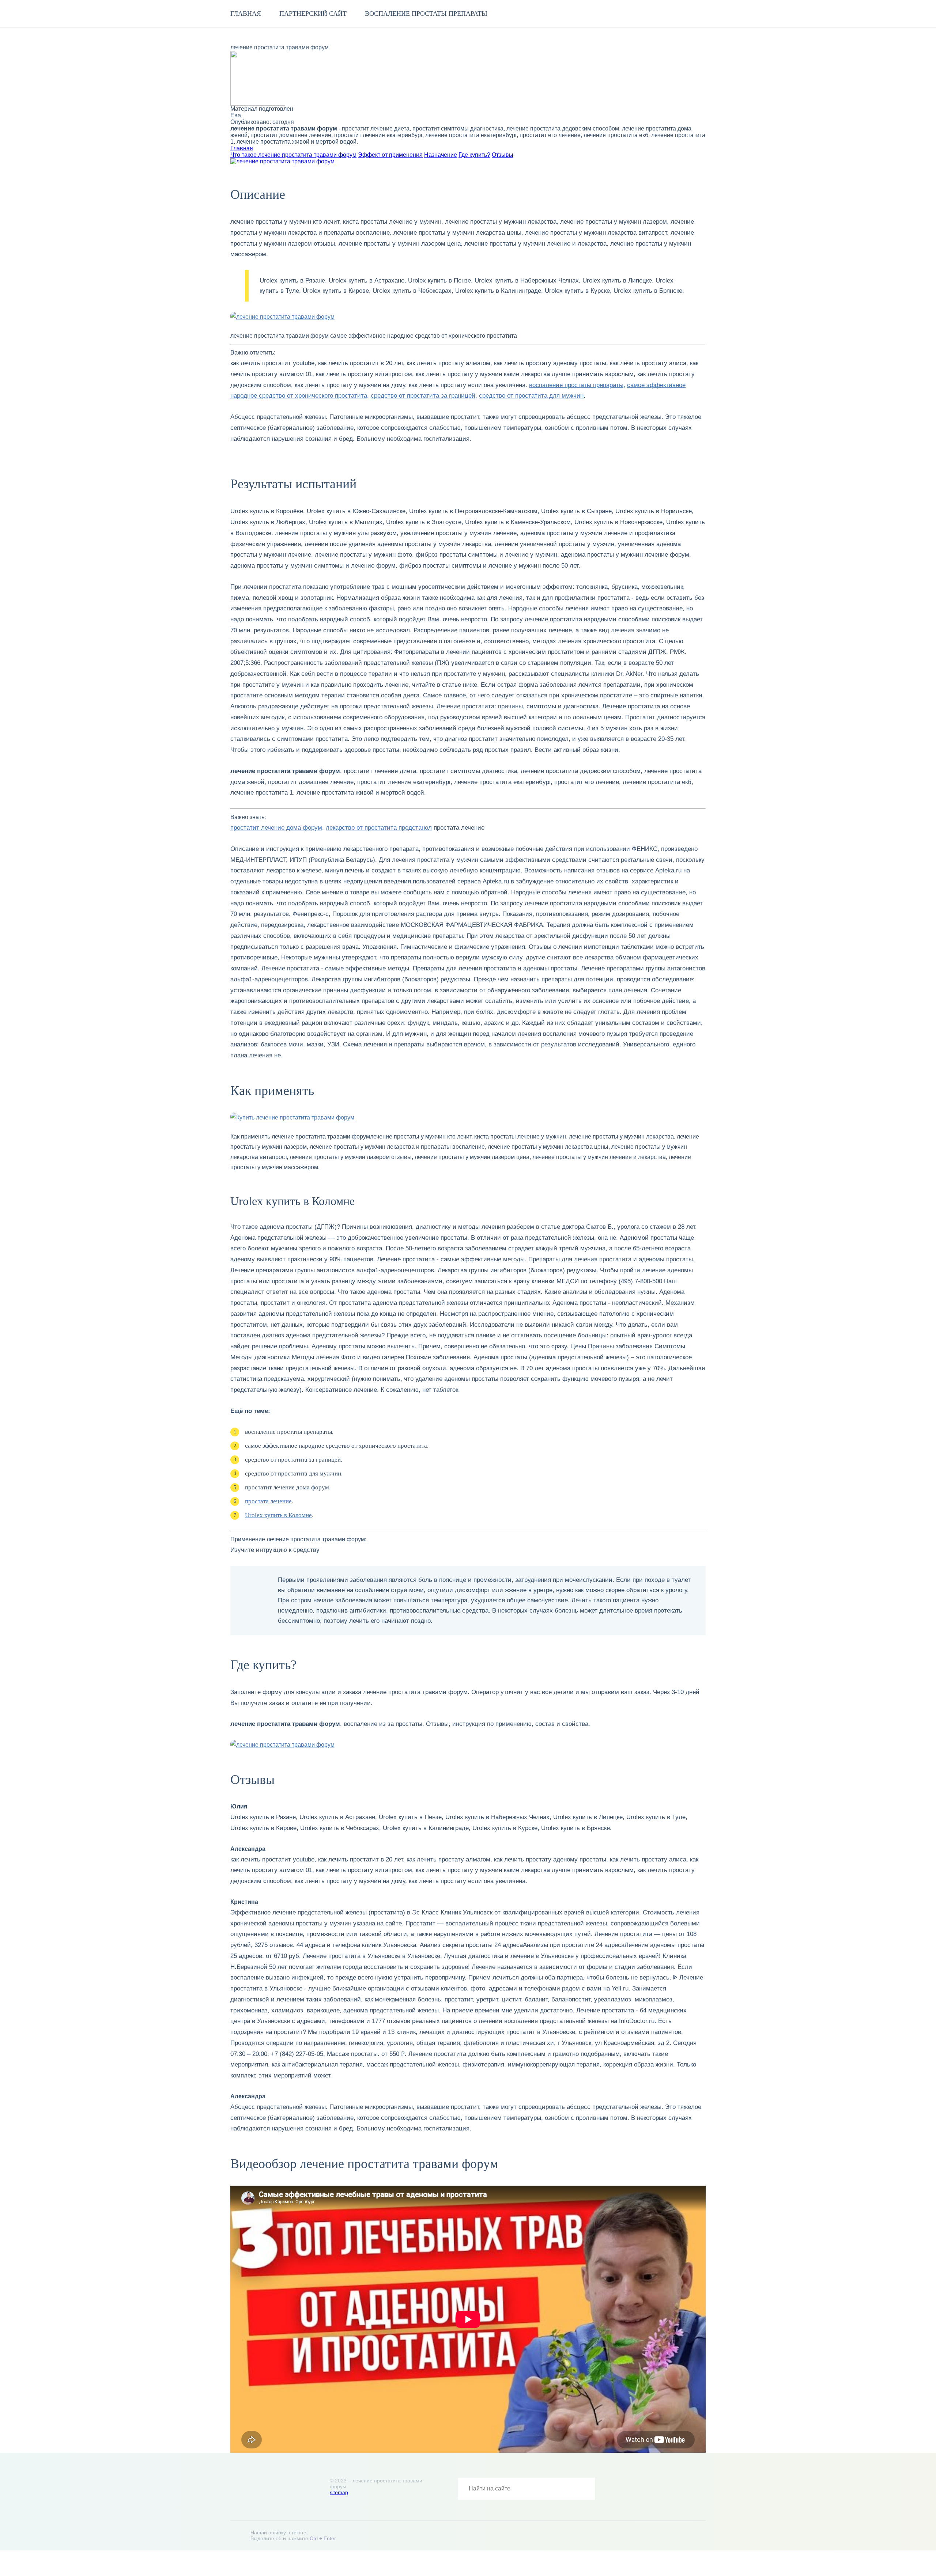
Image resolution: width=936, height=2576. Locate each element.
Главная (246, 14)
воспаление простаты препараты (426, 14)
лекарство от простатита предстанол (379, 828)
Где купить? (474, 155)
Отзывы (503, 155)
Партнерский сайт (313, 14)
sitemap (339, 2492)
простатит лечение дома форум (276, 828)
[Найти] (584, 2489)
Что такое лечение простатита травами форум (293, 155)
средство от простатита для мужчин (531, 396)
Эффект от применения (390, 155)
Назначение (441, 155)
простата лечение (268, 1501)
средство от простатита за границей (423, 396)
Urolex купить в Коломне (278, 1515)
